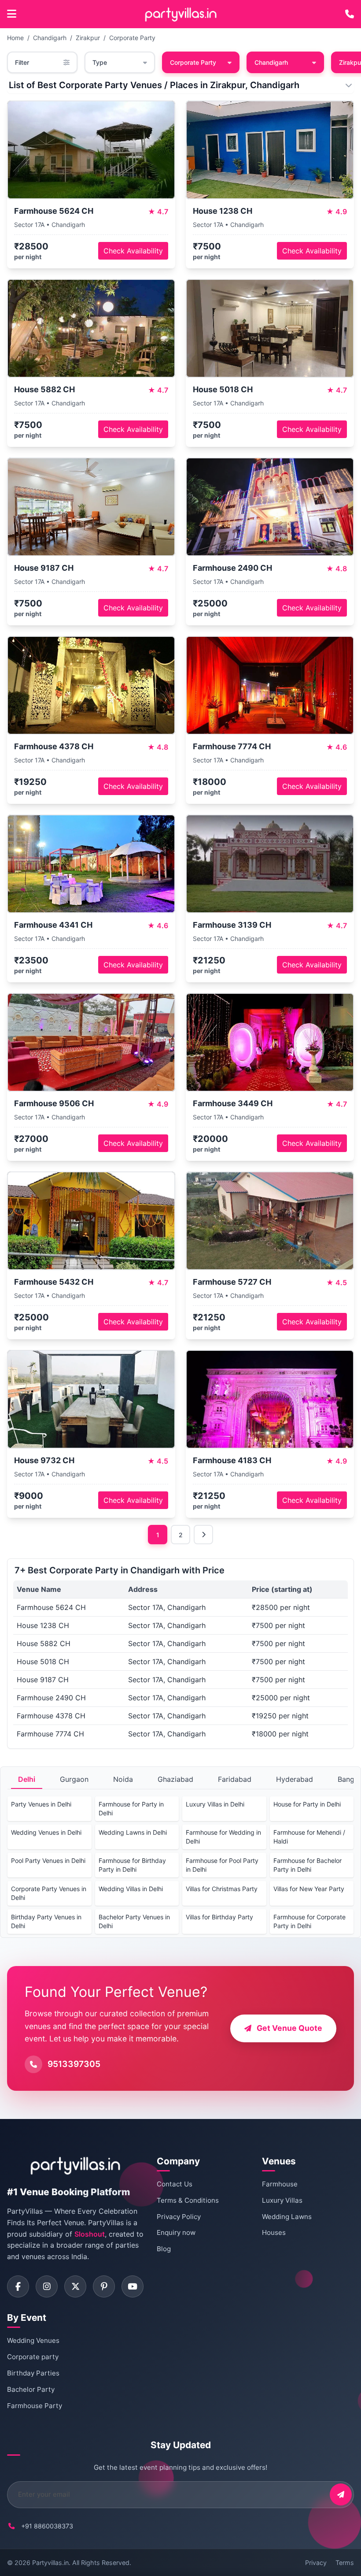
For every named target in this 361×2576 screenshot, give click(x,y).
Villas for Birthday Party (219, 1917)
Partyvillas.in (50, 2563)
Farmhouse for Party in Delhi (131, 1808)
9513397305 (74, 2064)
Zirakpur (88, 38)
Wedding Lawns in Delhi (133, 1832)
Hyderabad (295, 1779)
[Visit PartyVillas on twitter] (75, 2286)
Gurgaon (74, 1779)
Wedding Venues (33, 2340)
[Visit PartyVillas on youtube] (133, 2286)
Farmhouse (280, 2184)
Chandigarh (50, 38)
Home (15, 38)
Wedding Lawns (287, 2217)
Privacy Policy (179, 2217)
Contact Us (175, 2184)
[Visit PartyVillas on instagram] (47, 2286)
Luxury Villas (282, 2200)
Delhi (27, 1779)
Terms (345, 2563)
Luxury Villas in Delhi (215, 1804)
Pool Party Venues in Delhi (48, 1860)
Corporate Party (132, 38)
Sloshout (90, 2234)
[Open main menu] (12, 14)
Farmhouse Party (35, 2406)
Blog (164, 2249)
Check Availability (133, 251)
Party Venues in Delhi (41, 1804)
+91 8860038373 (47, 2526)
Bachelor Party (31, 2389)
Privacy (316, 2563)
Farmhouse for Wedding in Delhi (223, 1837)
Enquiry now (176, 2232)
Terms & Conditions (188, 2200)
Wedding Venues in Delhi (46, 1832)
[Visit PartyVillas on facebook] (18, 2286)
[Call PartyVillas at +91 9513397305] (350, 14)
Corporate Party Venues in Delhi (49, 1893)
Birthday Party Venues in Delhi (46, 1921)
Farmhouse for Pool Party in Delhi (222, 1865)
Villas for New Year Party (309, 1889)
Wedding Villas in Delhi (131, 1889)
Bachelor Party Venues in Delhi (134, 1921)
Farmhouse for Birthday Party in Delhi (132, 1865)
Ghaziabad (175, 1779)
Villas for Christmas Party (222, 1889)
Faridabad (235, 1779)
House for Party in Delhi (307, 1804)
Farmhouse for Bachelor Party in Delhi (308, 1865)
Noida (123, 1779)
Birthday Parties (33, 2373)
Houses (274, 2232)
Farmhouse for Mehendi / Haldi (309, 1837)
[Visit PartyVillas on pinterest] (104, 2286)
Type (100, 62)
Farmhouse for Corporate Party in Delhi (309, 1921)
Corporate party (33, 2357)
